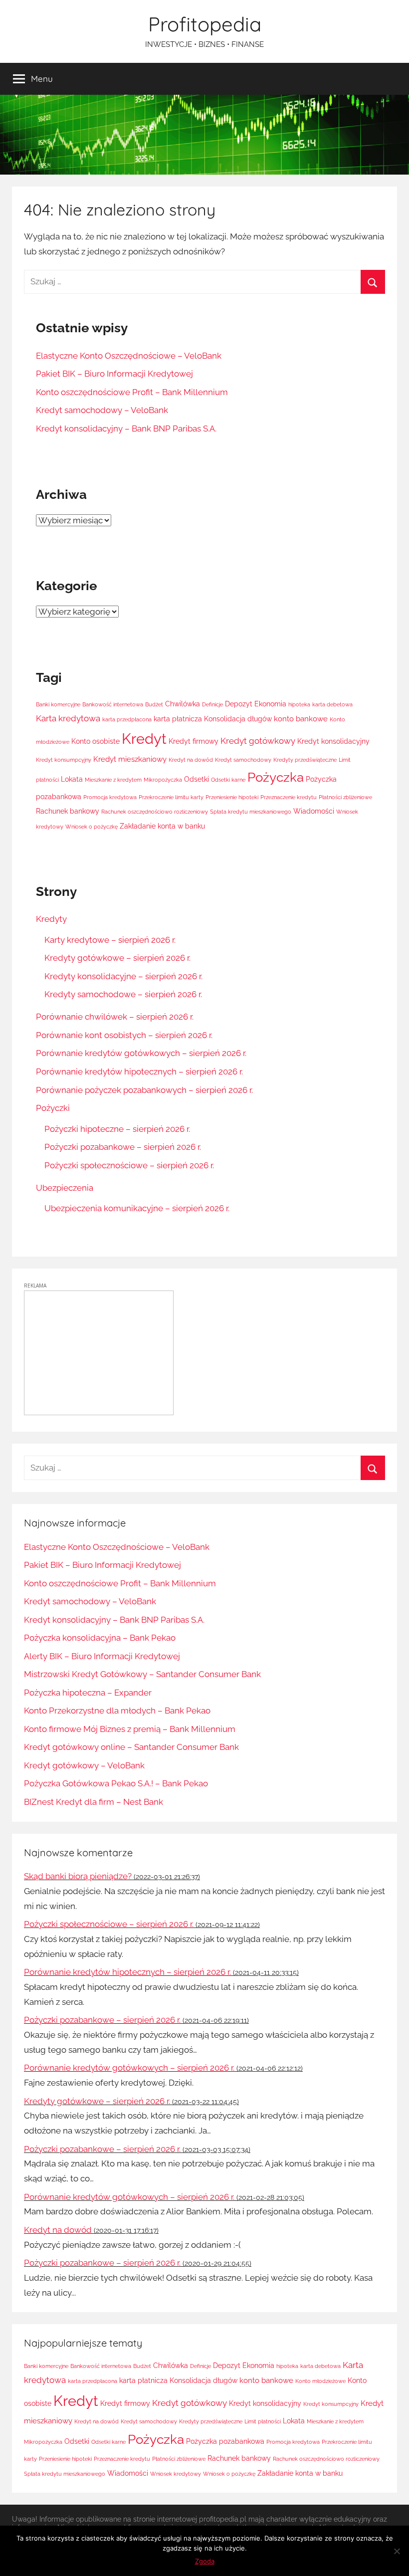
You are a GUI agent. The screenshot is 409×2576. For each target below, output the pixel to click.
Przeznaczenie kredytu (289, 797)
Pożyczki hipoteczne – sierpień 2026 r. (117, 1129)
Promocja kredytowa (110, 797)
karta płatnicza (178, 719)
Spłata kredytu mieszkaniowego (251, 812)
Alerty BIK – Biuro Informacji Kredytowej (102, 1656)
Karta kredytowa (68, 718)
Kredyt (144, 739)
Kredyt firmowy (194, 741)
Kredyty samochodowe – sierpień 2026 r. (123, 994)
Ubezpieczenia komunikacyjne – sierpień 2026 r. (137, 1208)
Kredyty (51, 919)
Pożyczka (276, 777)
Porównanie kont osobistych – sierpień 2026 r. (124, 1035)
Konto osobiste (96, 741)
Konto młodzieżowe (320, 2381)
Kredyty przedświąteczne (305, 760)
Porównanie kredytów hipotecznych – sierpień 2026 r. (139, 1072)
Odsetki (197, 779)
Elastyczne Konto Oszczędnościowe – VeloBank (129, 356)
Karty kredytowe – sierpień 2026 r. (110, 940)
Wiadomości (314, 811)
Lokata (72, 779)
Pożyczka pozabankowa (225, 2441)
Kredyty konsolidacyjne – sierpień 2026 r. (123, 976)
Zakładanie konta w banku (162, 826)
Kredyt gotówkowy (258, 741)
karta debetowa (332, 704)
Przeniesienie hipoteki (232, 797)
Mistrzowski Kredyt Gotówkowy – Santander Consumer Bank (142, 1674)
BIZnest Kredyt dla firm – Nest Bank (94, 1802)
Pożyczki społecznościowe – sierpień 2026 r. (129, 1165)
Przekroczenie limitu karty (171, 797)
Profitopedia (205, 24)
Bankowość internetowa (113, 704)
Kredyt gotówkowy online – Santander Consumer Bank (131, 1747)
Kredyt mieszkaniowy (130, 759)
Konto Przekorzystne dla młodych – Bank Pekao (117, 1711)
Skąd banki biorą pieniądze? (78, 1876)
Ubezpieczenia (65, 1188)
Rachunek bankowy (68, 811)
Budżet (154, 704)
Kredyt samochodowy (243, 760)
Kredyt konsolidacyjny (333, 741)
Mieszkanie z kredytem (113, 780)
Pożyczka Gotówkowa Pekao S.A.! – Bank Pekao (116, 1783)
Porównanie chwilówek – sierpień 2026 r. (115, 1017)
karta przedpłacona (127, 719)
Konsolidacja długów (238, 719)
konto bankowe (301, 719)
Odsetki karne (228, 780)
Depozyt (239, 704)
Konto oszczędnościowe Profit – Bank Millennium (132, 392)
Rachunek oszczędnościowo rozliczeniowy (155, 812)
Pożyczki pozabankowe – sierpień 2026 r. (123, 1147)
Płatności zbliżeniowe (345, 797)
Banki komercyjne (58, 704)
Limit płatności (263, 2421)
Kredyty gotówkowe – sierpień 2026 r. (117, 958)
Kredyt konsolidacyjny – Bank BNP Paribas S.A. (126, 429)
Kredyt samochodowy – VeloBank (102, 410)
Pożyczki (53, 1108)
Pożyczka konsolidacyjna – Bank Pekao (100, 1638)
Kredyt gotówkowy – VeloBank (84, 1765)
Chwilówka (183, 704)
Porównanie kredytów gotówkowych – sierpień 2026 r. (141, 1053)
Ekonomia (270, 704)
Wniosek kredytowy (176, 2474)
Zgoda (205, 2561)
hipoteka (299, 704)
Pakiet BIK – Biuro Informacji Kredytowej (114, 374)
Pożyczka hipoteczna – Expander (88, 1693)
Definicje (212, 704)
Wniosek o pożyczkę (92, 827)
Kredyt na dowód (191, 760)
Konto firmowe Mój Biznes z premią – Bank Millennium (130, 1729)
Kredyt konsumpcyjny (64, 760)
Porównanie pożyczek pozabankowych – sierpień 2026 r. (144, 1090)
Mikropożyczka (163, 780)
